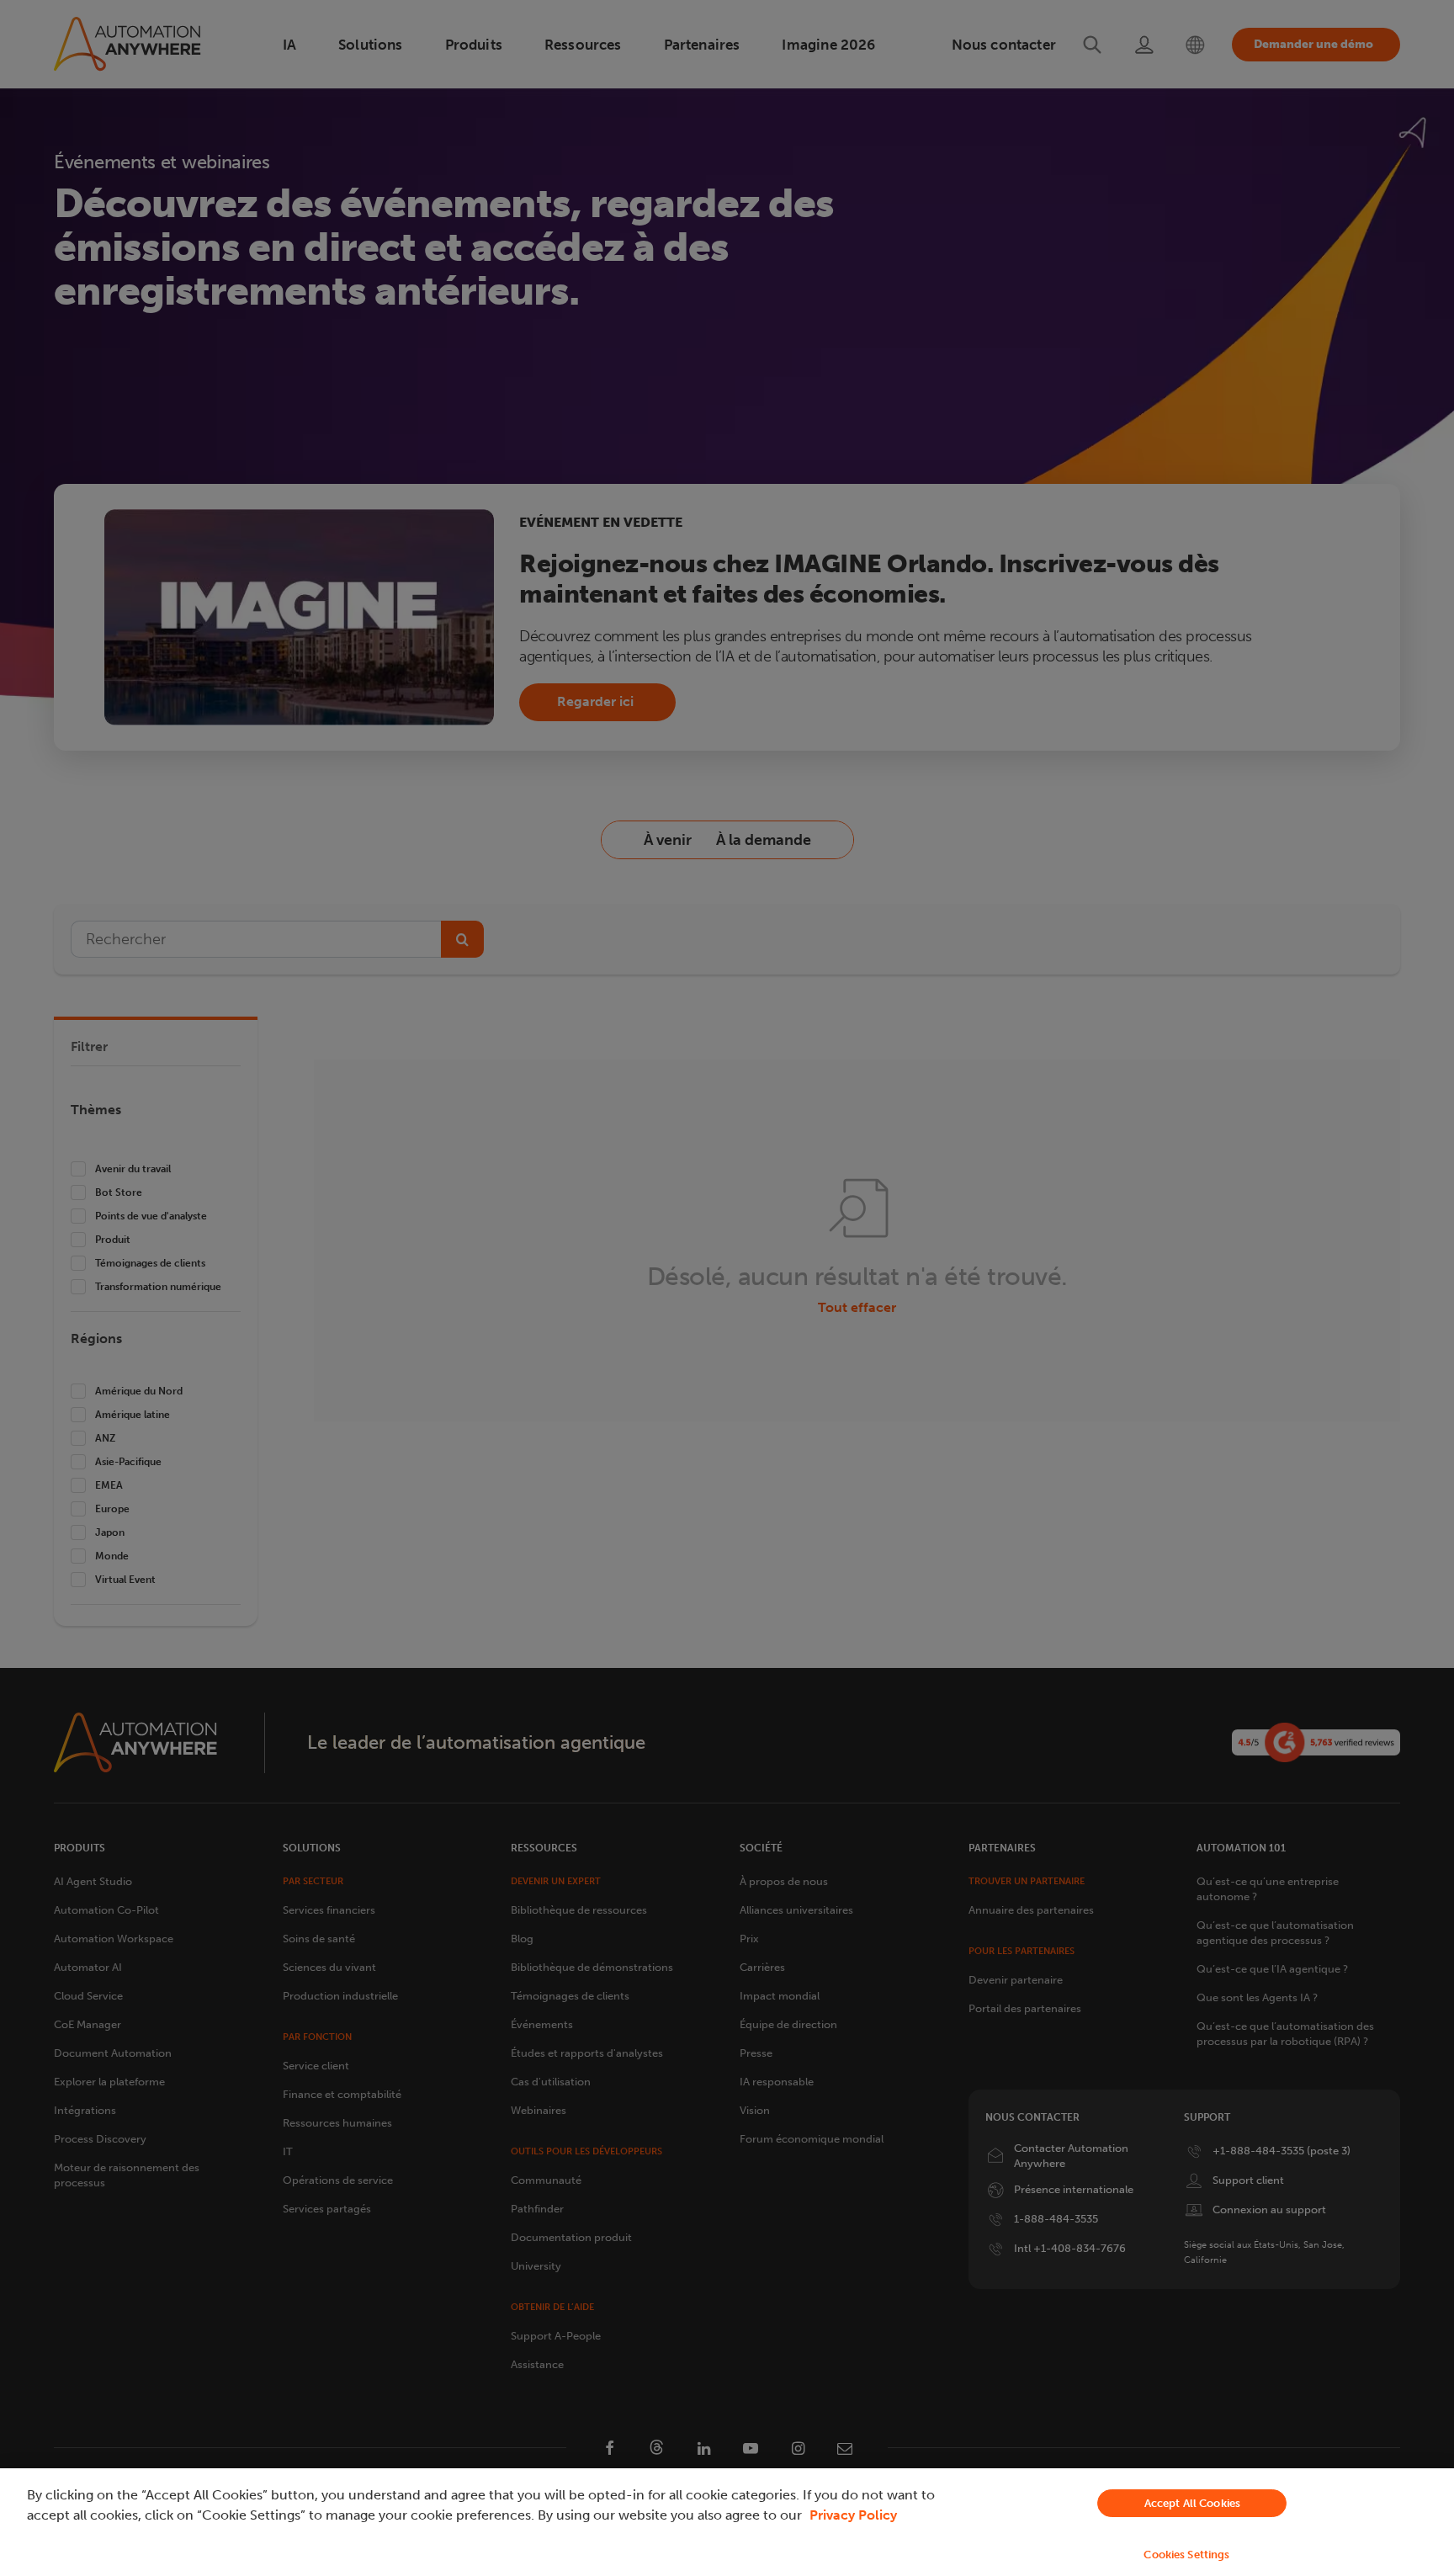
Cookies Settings (1186, 2555)
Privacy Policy (853, 2515)
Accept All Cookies (1192, 2503)
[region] (727, 2522)
